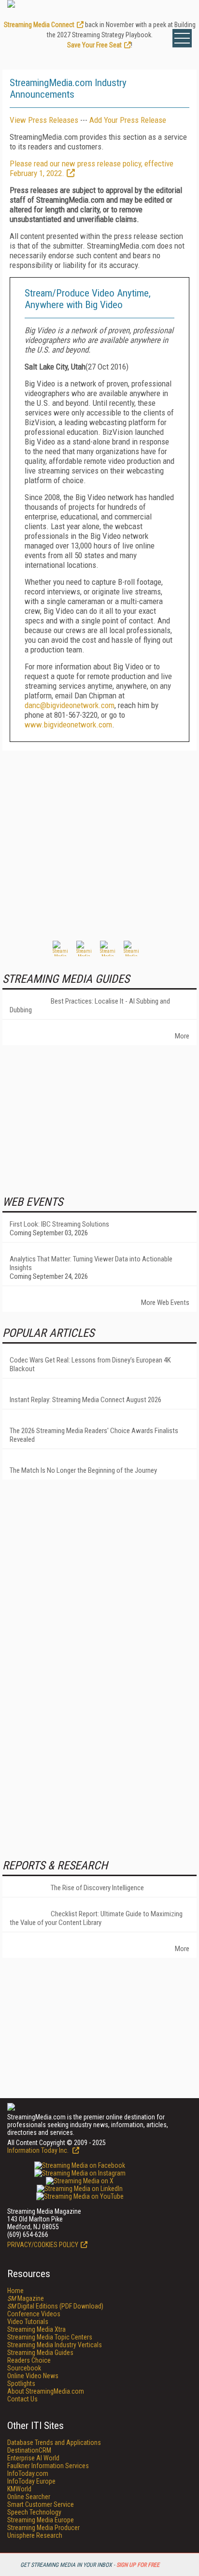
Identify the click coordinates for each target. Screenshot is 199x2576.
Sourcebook (24, 2368)
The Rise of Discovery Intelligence (97, 1888)
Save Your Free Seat (94, 45)
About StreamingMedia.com (46, 2391)
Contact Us (22, 2399)
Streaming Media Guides (40, 2353)
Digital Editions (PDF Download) (55, 2306)
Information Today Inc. (39, 2150)
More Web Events (165, 1303)
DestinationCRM (29, 2450)
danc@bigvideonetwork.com (70, 705)
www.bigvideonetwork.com (68, 725)
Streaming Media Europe (41, 2520)
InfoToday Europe (31, 2481)
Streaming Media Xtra (36, 2329)
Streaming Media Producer (43, 2528)
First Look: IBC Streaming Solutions (59, 1224)
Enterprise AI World (33, 2458)
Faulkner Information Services (48, 2466)
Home (15, 2291)
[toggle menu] (182, 38)
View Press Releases (44, 120)
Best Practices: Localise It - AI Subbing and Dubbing (90, 1006)
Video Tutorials (28, 2322)
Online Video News (33, 2376)
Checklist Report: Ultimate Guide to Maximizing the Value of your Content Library (96, 1918)
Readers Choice (29, 2360)
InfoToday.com (28, 2473)
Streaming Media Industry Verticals (55, 2345)
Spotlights (21, 2384)
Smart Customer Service (41, 2504)
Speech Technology (34, 2512)
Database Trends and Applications (54, 2443)
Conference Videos (34, 2314)
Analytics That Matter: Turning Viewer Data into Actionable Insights (91, 1263)
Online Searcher (29, 2497)
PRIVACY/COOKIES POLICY (43, 2245)
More (182, 1036)
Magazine (26, 2298)
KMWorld (19, 2489)
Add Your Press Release (128, 120)
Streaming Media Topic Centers (50, 2337)
